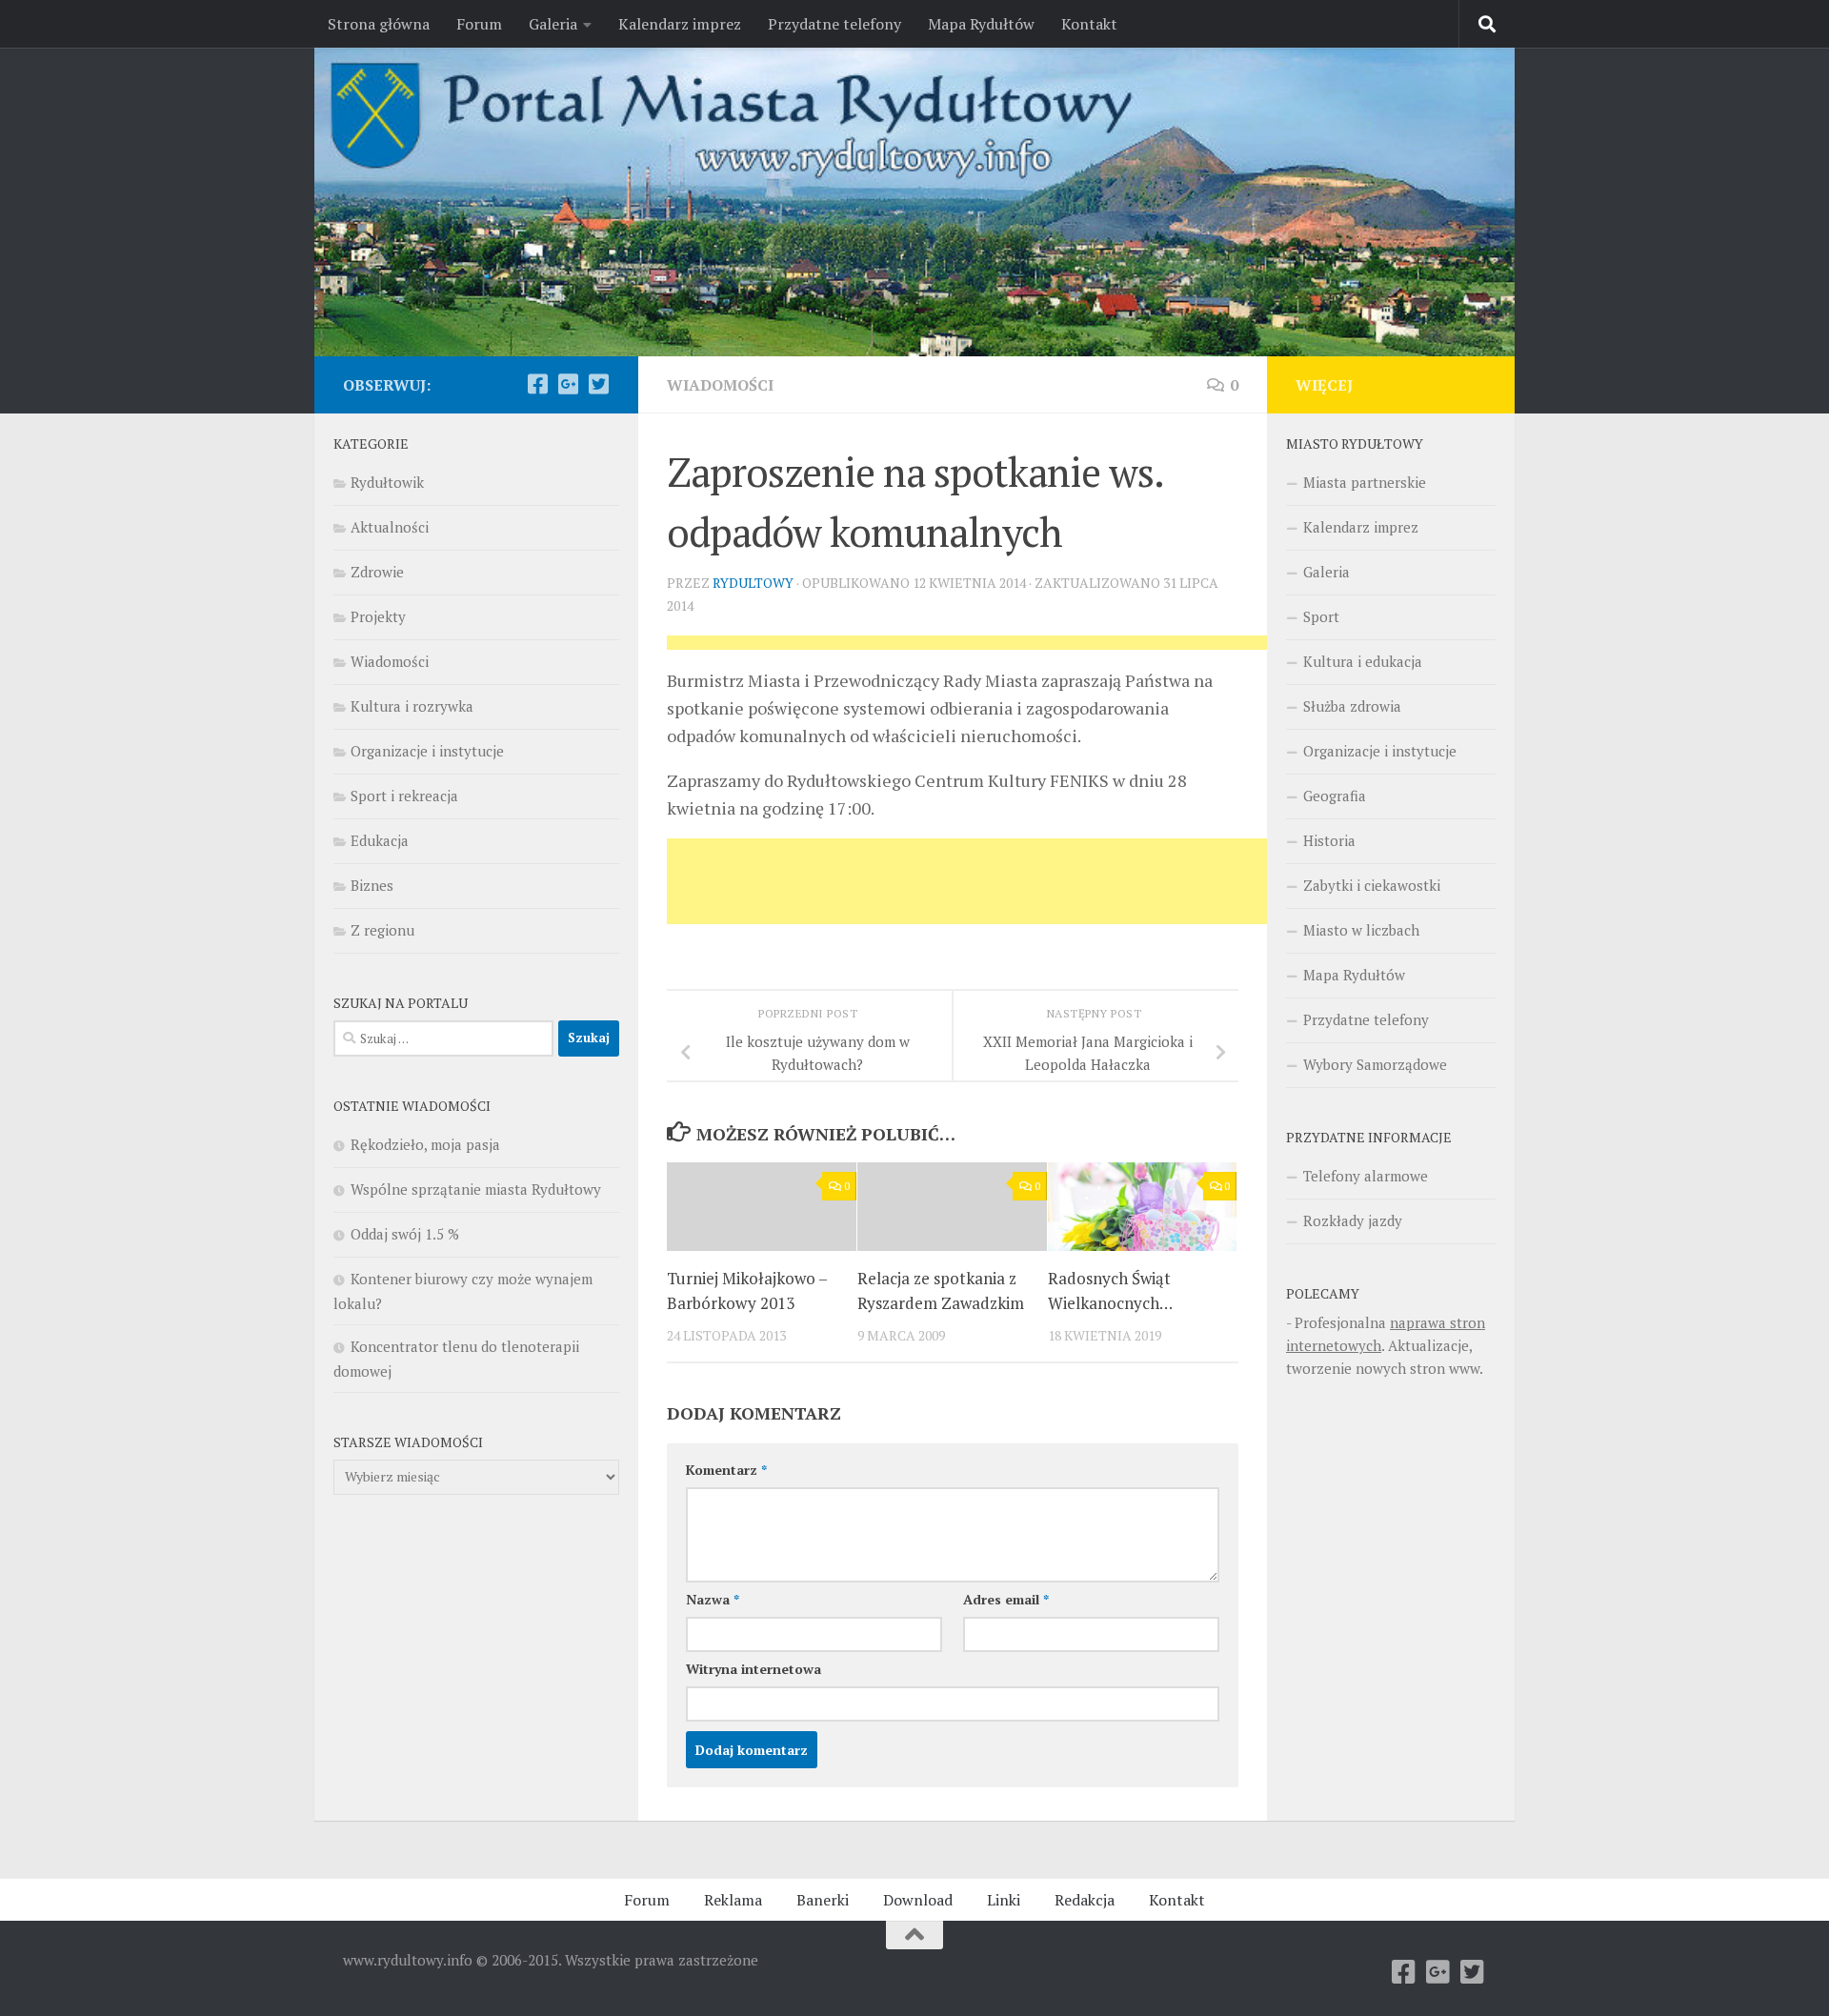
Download (918, 1900)
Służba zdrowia (1352, 706)
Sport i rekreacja (404, 796)
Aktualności (390, 527)
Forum (479, 24)
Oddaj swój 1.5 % (405, 1234)
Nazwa (713, 1599)
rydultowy (753, 583)
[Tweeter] (598, 384)
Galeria (553, 24)
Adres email (1006, 1599)
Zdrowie (377, 572)
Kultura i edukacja (1363, 661)
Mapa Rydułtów (981, 24)
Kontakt (1089, 24)
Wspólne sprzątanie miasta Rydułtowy (476, 1189)
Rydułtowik (387, 482)
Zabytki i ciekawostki (1372, 885)
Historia (1329, 840)
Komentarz (726, 1470)
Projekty (378, 616)
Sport (1321, 616)
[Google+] (568, 384)
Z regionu (382, 930)
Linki (1004, 1900)
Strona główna (379, 24)
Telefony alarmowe (1366, 1176)
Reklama (733, 1900)
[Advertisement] (1014, 648)
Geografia (1335, 796)
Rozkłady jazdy (1353, 1220)
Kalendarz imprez (680, 24)
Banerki (823, 1900)
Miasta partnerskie (1365, 482)
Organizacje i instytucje (427, 751)
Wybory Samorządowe (1375, 1064)
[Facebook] (537, 384)
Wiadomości (720, 385)
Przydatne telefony (834, 24)
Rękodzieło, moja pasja (425, 1144)
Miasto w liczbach (1361, 930)
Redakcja (1085, 1900)
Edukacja (380, 840)
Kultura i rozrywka (412, 706)
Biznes (372, 885)
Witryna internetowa (754, 1669)
